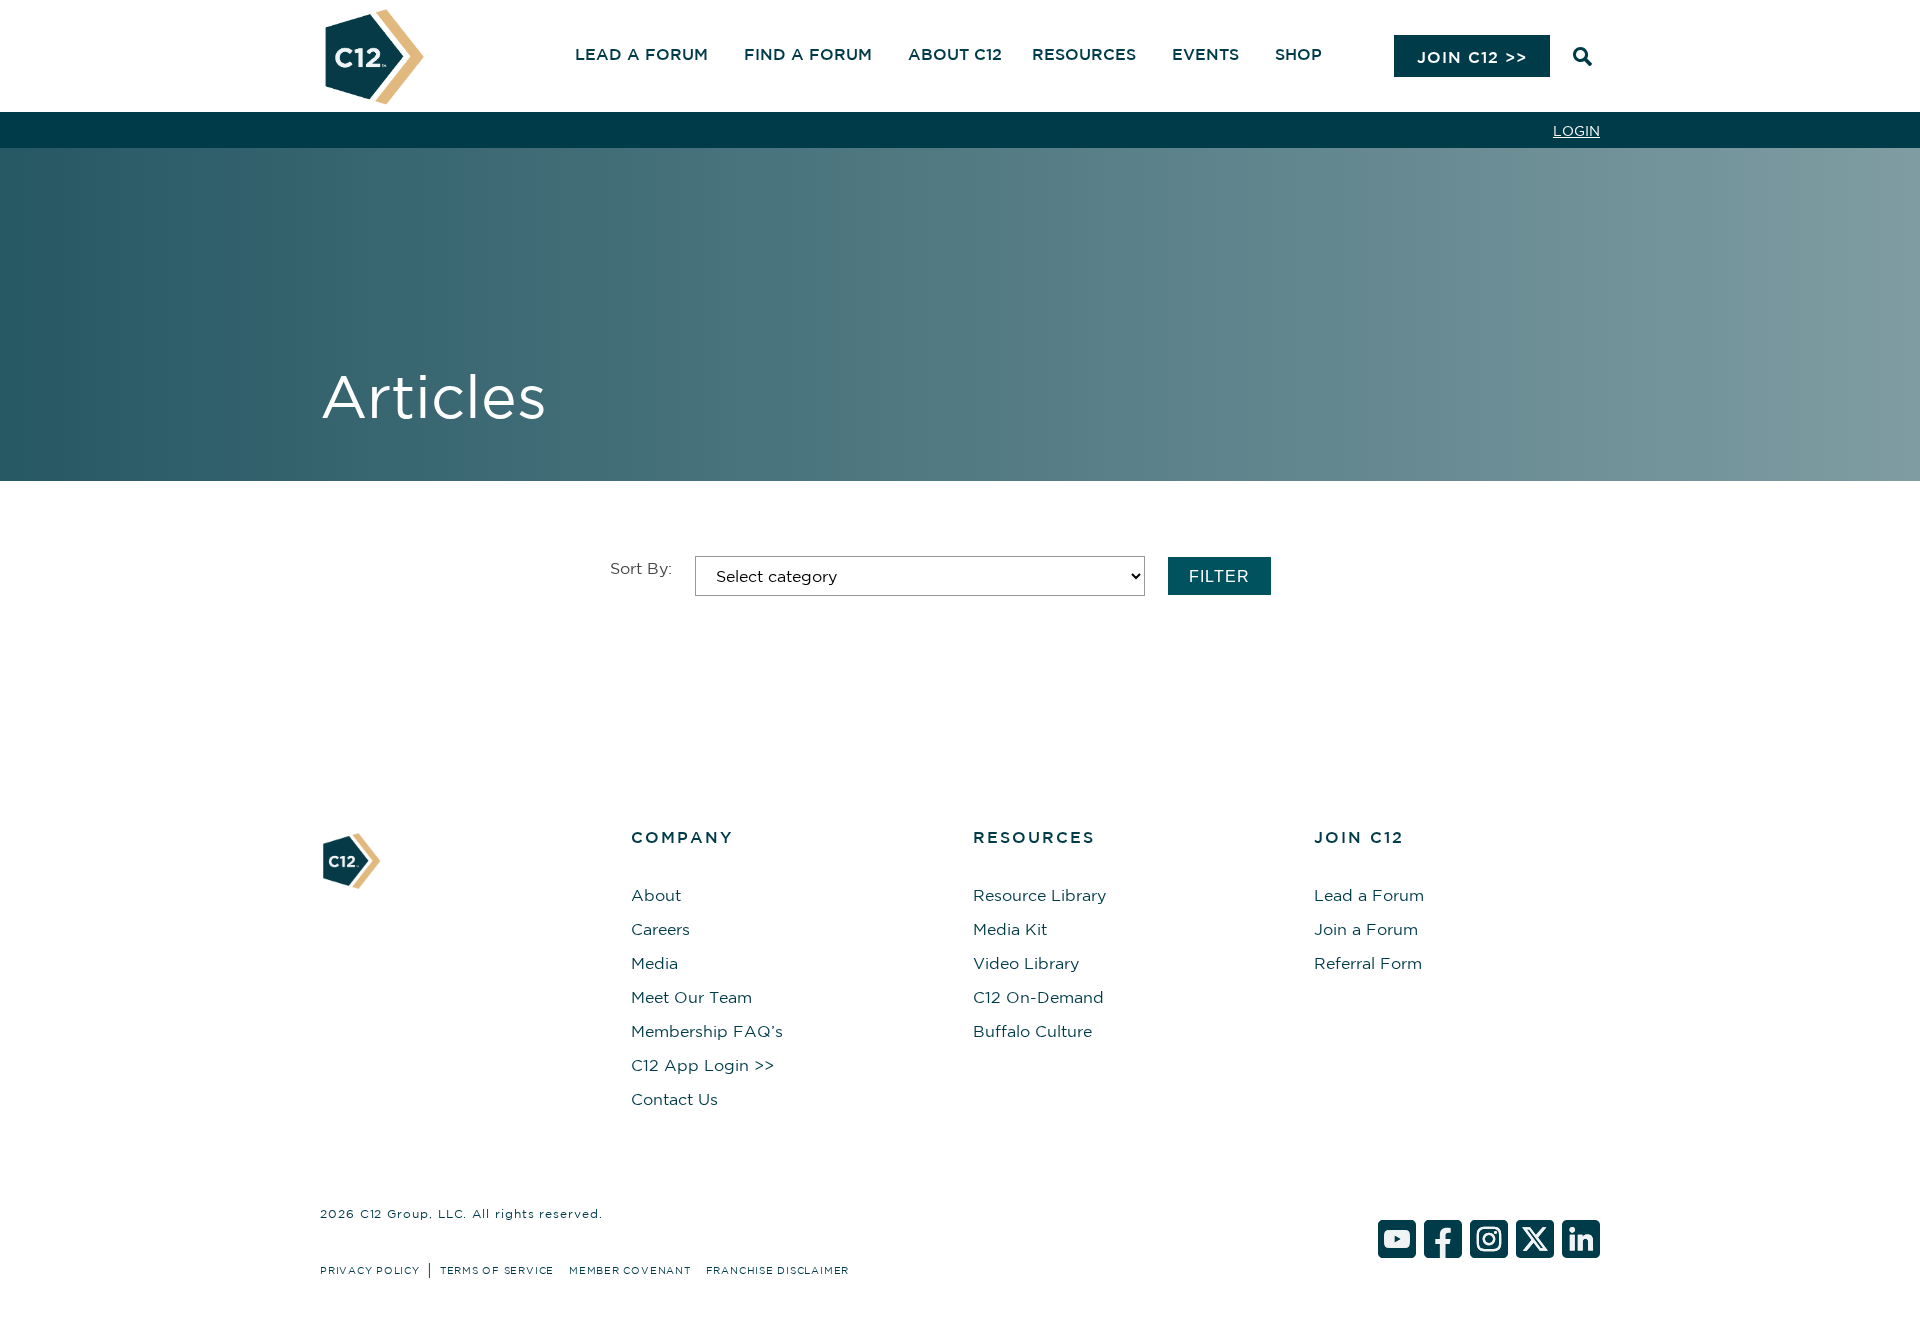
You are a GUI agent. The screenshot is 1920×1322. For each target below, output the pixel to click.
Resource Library (1039, 895)
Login (1576, 131)
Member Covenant (630, 1270)
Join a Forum (1366, 929)
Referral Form (1368, 963)
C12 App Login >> (702, 1065)
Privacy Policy (370, 1270)
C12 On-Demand (1038, 997)
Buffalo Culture (1032, 1031)
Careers (660, 929)
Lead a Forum (1369, 895)
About (656, 895)
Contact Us (674, 1099)
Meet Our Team (691, 997)
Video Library (1026, 963)
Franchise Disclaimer (777, 1270)
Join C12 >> (1472, 57)
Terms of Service (497, 1270)
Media (654, 963)
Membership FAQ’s (707, 1031)
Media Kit (1010, 929)
